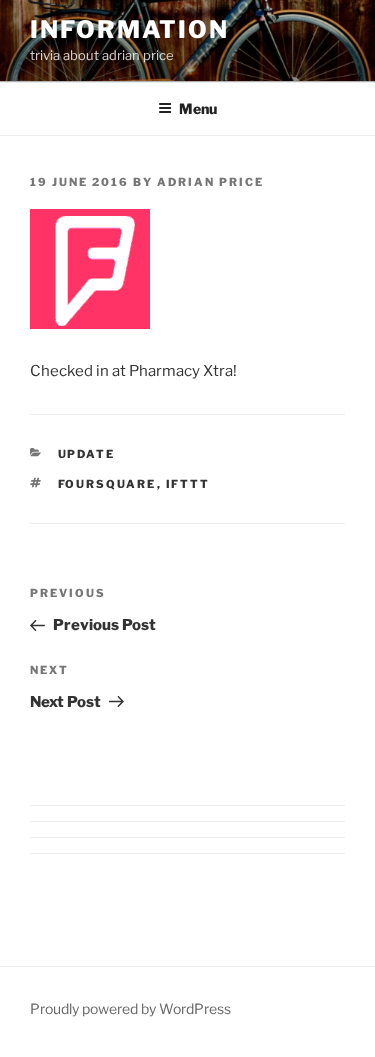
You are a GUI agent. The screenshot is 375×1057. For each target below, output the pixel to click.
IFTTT (188, 484)
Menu (198, 108)
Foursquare (107, 484)
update (87, 454)
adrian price (210, 182)
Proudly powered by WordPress (130, 1008)
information (129, 29)
